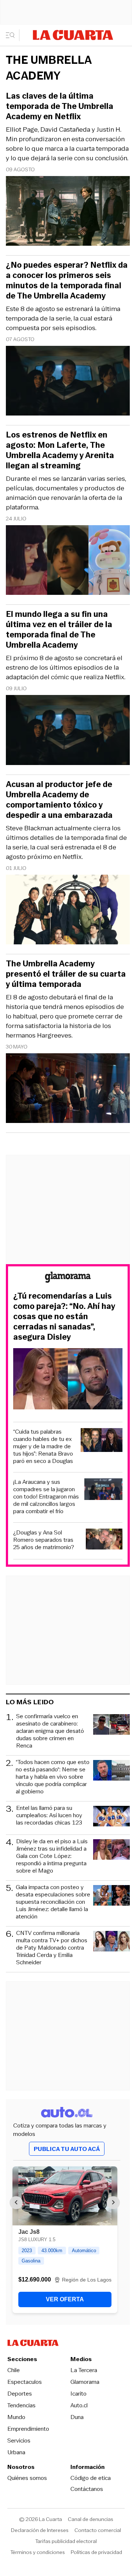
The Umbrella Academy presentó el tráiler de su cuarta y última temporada (66, 974)
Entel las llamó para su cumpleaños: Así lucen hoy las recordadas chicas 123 (49, 1816)
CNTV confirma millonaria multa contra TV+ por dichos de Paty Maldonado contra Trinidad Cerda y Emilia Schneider (52, 1948)
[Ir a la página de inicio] (73, 35)
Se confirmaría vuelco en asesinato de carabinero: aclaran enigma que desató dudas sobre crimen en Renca (50, 1731)
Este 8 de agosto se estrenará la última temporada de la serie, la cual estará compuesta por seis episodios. (63, 318)
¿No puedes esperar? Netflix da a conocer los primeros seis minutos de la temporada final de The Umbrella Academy (67, 281)
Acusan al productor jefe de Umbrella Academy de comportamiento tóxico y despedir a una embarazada (59, 800)
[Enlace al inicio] (68, 1278)
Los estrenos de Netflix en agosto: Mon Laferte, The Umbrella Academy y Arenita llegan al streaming (60, 450)
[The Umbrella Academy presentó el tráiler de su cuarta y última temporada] (68, 1089)
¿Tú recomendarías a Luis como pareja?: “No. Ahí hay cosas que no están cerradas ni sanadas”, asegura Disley (64, 1317)
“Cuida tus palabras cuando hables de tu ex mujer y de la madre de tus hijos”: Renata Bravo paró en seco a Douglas (43, 1446)
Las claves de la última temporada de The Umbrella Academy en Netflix (60, 106)
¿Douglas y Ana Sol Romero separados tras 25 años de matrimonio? (44, 1540)
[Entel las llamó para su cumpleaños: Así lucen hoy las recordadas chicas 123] (111, 1817)
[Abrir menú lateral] (13, 35)
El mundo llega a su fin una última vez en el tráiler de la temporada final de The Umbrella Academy (59, 630)
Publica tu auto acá (67, 2149)
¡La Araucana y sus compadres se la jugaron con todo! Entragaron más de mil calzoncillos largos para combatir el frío (46, 1497)
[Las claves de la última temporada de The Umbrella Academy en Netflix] (68, 212)
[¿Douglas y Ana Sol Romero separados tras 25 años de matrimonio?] (104, 1540)
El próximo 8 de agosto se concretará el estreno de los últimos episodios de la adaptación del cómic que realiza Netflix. (66, 667)
